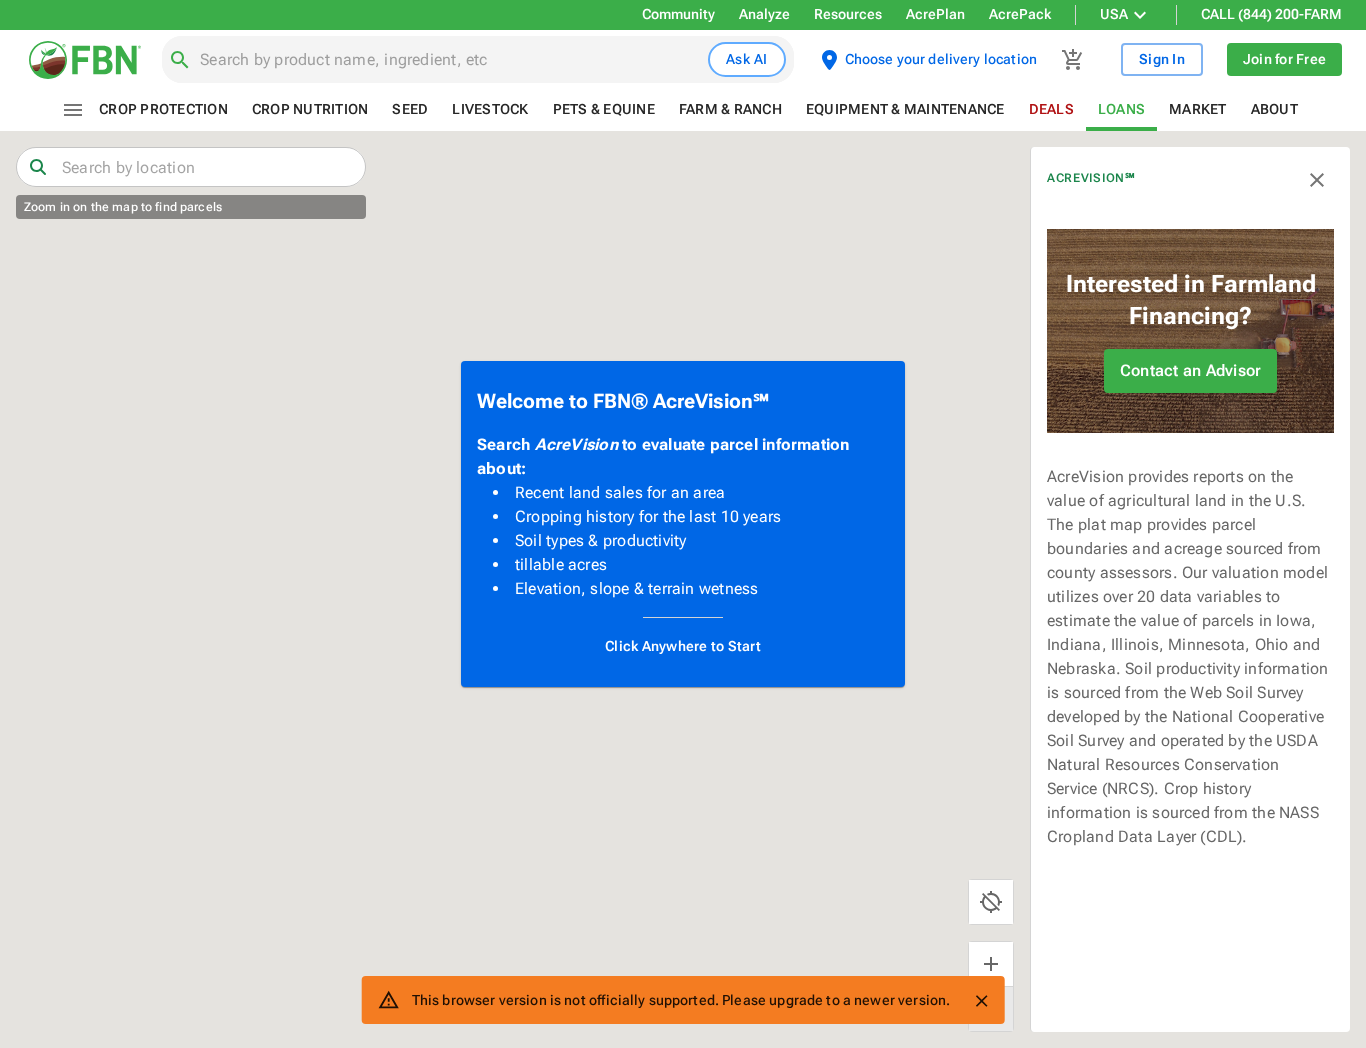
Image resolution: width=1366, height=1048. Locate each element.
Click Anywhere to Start (683, 646)
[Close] (981, 1001)
